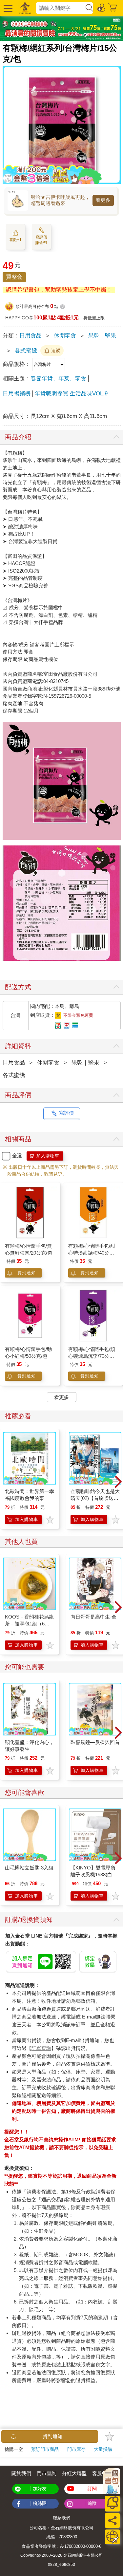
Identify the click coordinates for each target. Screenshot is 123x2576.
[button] (7, 8)
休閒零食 (65, 336)
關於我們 (21, 2473)
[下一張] (118, 1482)
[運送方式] (112, 2537)
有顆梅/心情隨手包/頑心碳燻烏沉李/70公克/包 (92, 1356)
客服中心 (102, 2473)
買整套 (14, 277)
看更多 (103, 200)
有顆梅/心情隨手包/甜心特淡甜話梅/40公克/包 (92, 1253)
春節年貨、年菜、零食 (58, 379)
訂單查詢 (41, 2048)
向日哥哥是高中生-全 (93, 1617)
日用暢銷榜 (17, 394)
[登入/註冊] (102, 7)
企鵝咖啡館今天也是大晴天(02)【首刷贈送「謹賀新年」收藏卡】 (95, 1498)
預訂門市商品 (45, 2449)
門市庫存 (76, 2449)
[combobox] (60, 8)
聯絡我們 (62, 2518)
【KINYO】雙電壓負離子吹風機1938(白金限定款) (94, 1875)
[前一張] (5, 1482)
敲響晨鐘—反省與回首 (95, 1742)
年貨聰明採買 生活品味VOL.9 (71, 394)
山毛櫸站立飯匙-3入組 (29, 1868)
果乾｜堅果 (102, 336)
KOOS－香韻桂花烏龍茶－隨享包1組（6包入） (29, 1624)
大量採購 (103, 2449)
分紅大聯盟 (74, 2473)
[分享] (112, 2520)
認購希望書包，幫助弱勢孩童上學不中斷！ (59, 290)
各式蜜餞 (26, 351)
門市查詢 (47, 2473)
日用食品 (31, 336)
